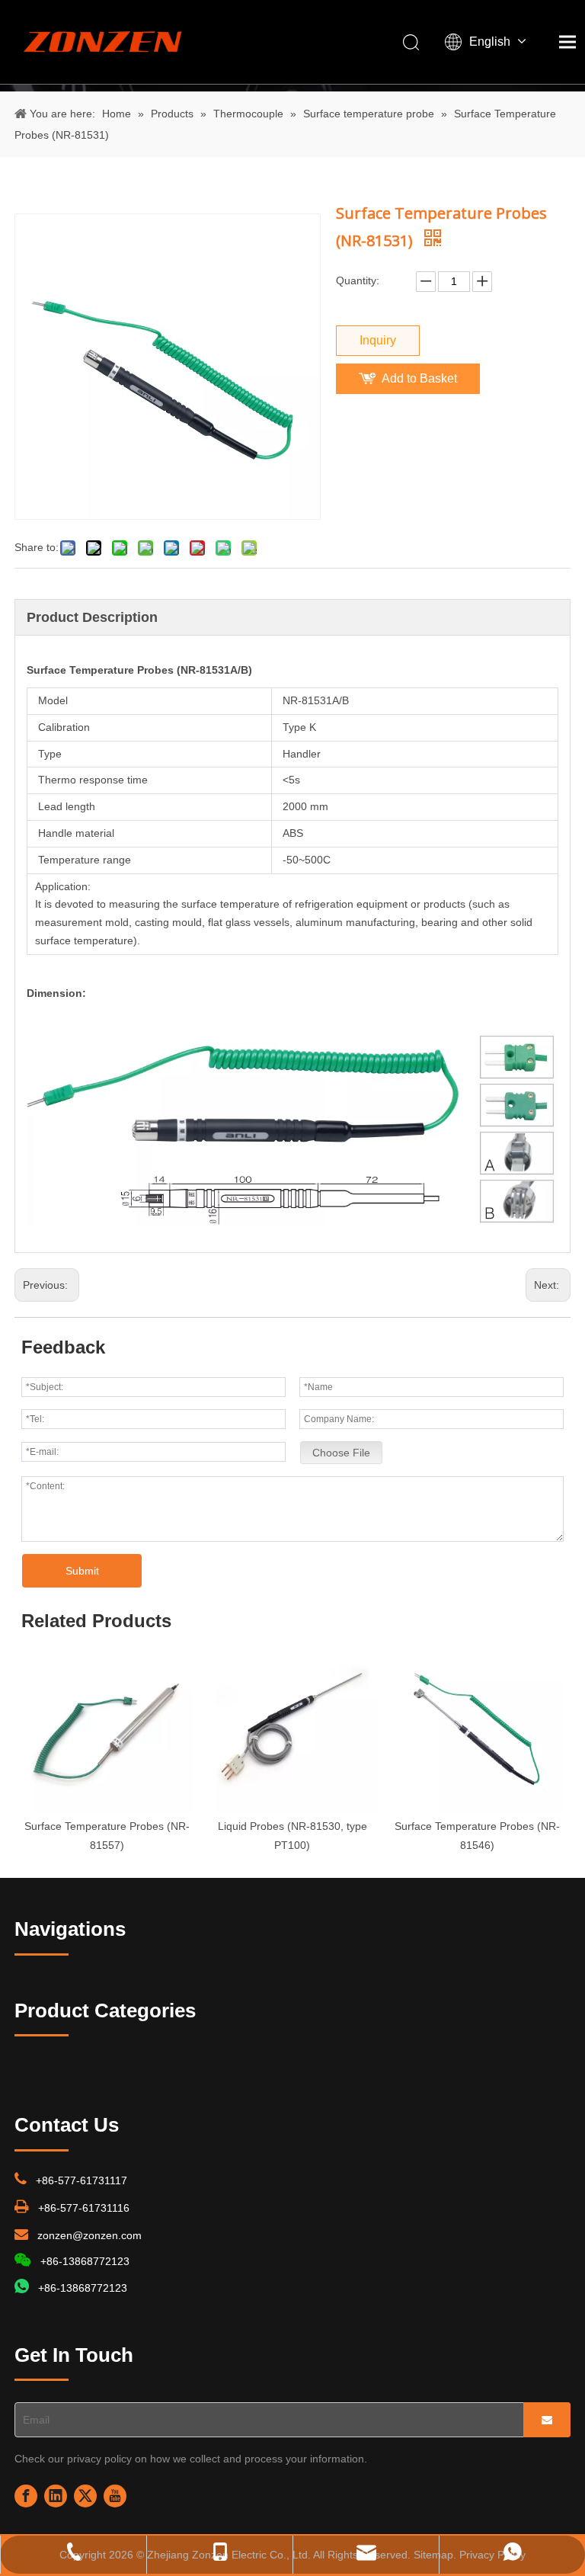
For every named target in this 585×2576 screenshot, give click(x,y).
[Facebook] (26, 2496)
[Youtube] (115, 2496)
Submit (82, 1571)
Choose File (341, 1453)
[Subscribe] (547, 2420)
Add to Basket (419, 378)
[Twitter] (85, 2496)
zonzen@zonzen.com (90, 2235)
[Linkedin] (56, 2496)
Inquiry (378, 340)
